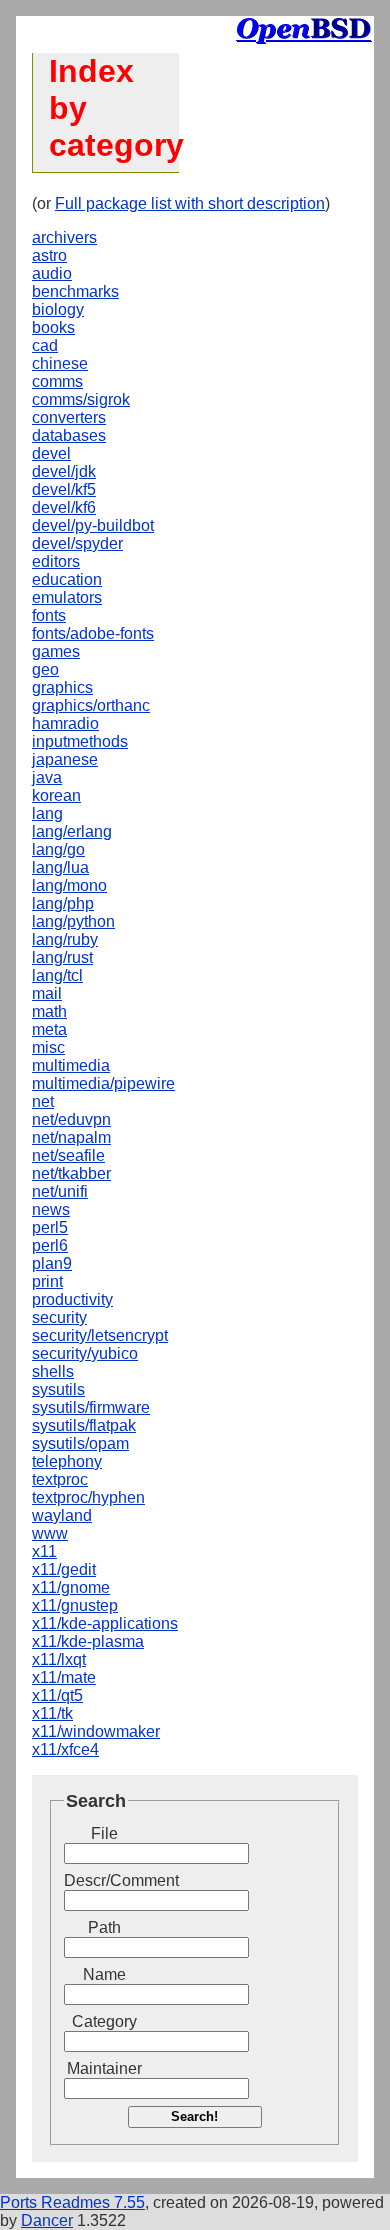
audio (52, 273)
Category (104, 2021)
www (50, 1533)
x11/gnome (71, 1587)
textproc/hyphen (88, 1497)
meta (49, 1029)
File (104, 1833)
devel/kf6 (64, 507)
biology (58, 309)
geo (45, 669)
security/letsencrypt (100, 1335)
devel (51, 453)
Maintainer (104, 2068)
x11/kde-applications (105, 1623)
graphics (62, 687)
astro (49, 255)
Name (104, 1974)
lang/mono (69, 885)
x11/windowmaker (96, 1731)
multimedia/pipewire (103, 1083)
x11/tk (52, 1713)
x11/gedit (64, 1569)
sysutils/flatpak (84, 1425)
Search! (194, 2116)
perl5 (50, 1227)
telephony (67, 1461)
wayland (62, 1515)
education (67, 579)
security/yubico (85, 1353)
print (47, 1281)
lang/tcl (57, 975)
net (43, 1101)
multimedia (71, 1065)
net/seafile (68, 1155)
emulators (67, 597)
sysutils (58, 1389)
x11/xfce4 (65, 1749)
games (56, 651)
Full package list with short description (190, 203)
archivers (64, 237)
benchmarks (75, 291)
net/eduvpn (71, 1119)
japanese (65, 759)
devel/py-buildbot (93, 525)
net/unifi (60, 1191)
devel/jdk (64, 471)
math (49, 1011)
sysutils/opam (80, 1443)
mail (47, 993)
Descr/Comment (104, 1880)
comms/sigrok (81, 399)
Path (104, 1927)
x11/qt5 (57, 1695)
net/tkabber (71, 1173)
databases (69, 435)
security (59, 1317)
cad (45, 345)
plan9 (52, 1263)
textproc (60, 1479)
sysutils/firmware (91, 1407)
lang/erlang (72, 831)
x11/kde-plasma (88, 1641)
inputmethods (80, 741)
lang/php (63, 903)
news (51, 1209)
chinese (60, 363)
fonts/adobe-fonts (93, 633)
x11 (44, 1551)
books (53, 327)
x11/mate (64, 1677)
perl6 (50, 1245)
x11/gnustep (75, 1605)
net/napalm (71, 1137)
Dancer (47, 2220)
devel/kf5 (64, 489)
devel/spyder (77, 543)
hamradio (65, 723)
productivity (72, 1299)
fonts (49, 615)
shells (53, 1371)
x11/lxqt (59, 1659)
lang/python (73, 921)
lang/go (58, 849)
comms (57, 381)
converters (69, 417)
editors (56, 561)
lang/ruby (65, 939)
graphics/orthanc (91, 705)
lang (47, 813)
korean (56, 795)
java (47, 777)
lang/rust (62, 957)
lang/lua (60, 867)
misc (48, 1047)
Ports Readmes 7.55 (72, 2202)
